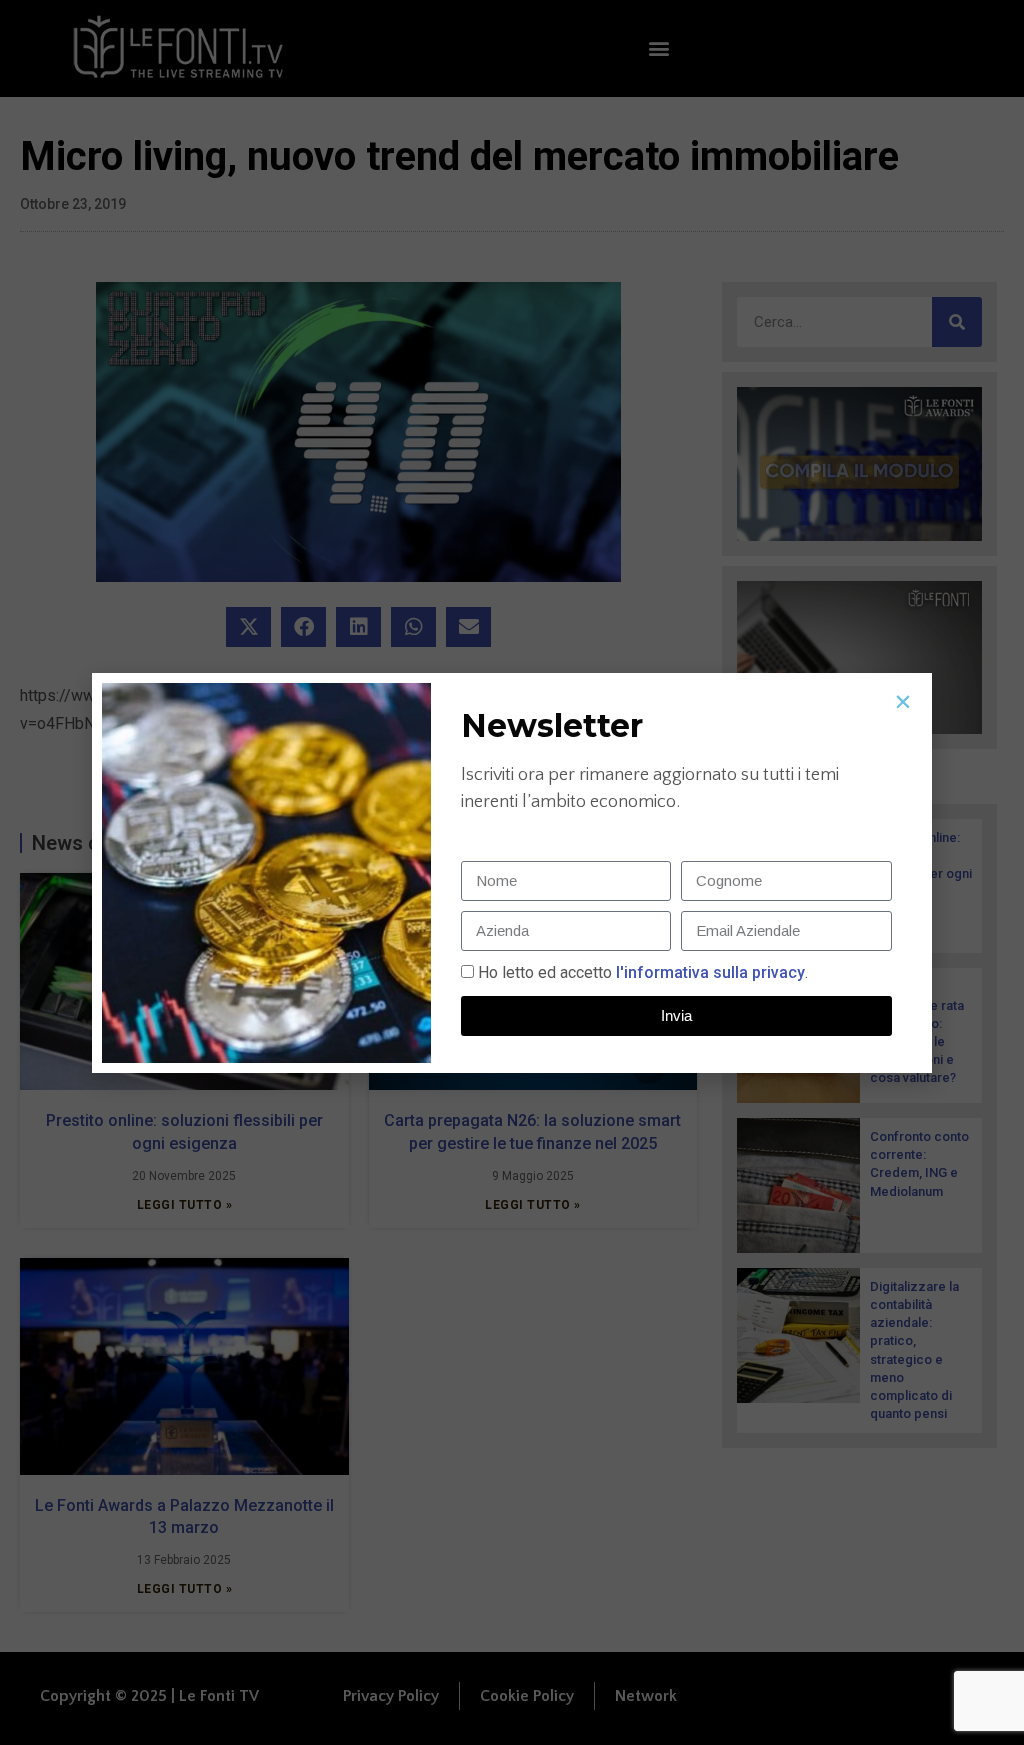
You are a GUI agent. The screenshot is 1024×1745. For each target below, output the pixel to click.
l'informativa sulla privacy (708, 972)
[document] (512, 872)
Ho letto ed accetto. (643, 972)
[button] (903, 702)
